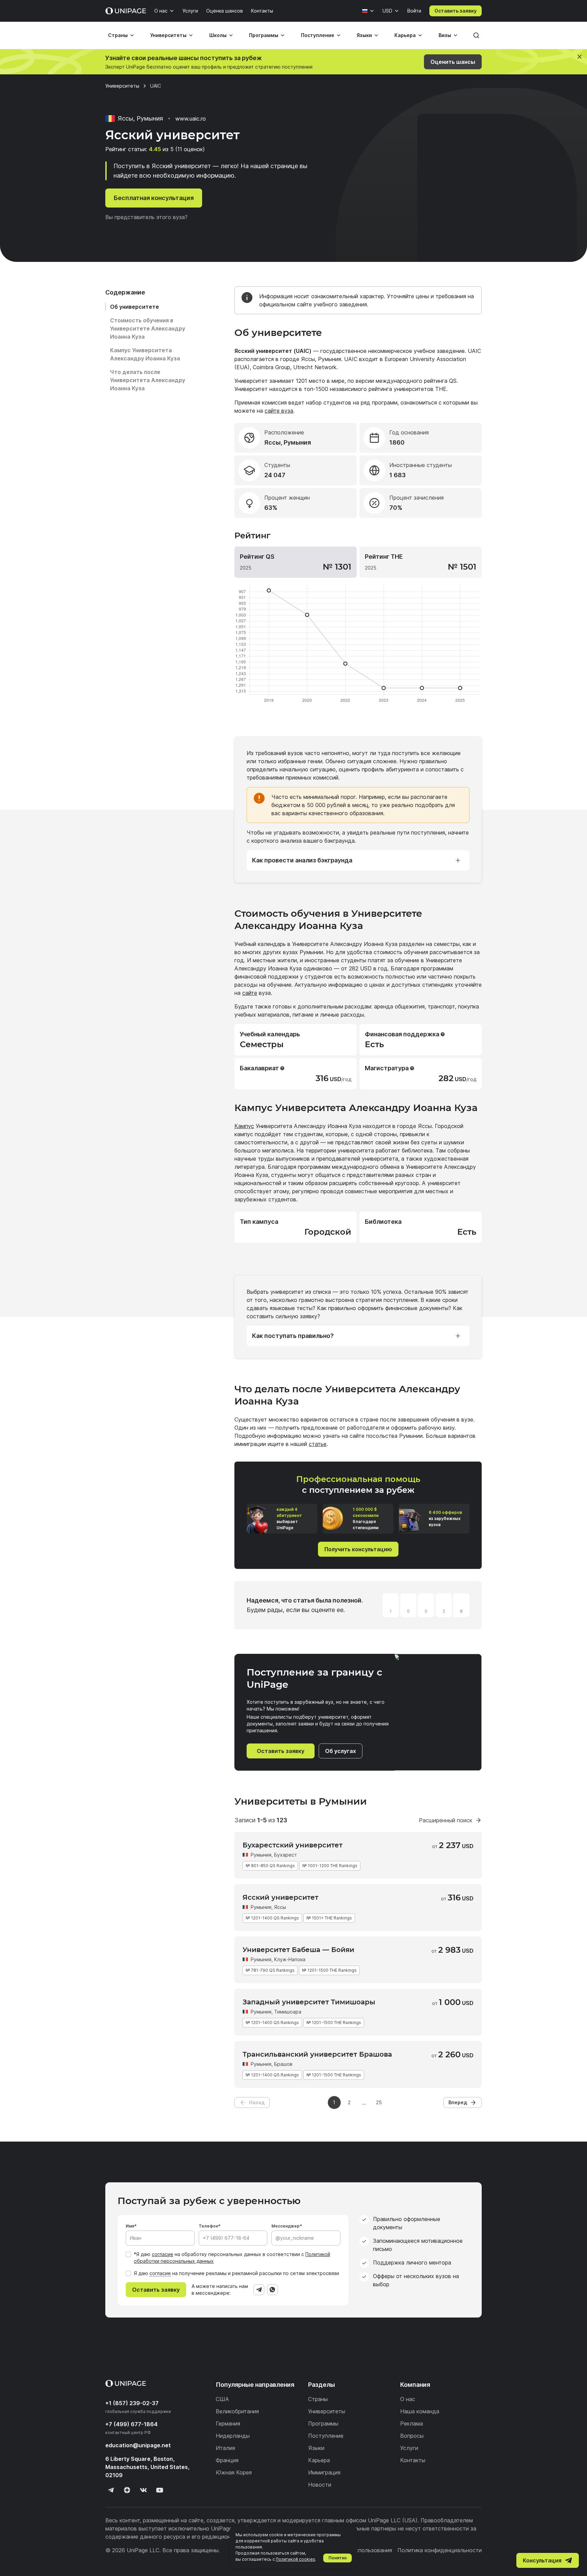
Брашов (283, 2064)
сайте (250, 993)
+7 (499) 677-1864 (131, 2424)
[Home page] (126, 11)
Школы (218, 35)
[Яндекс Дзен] (127, 2490)
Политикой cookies (296, 2559)
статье (318, 1444)
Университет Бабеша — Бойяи (298, 1950)
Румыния (261, 1855)
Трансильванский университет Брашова (317, 2054)
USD (387, 11)
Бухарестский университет (292, 1845)
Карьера (405, 35)
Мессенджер (286, 2226)
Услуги (190, 11)
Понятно (338, 2558)
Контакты (262, 11)
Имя (130, 2226)
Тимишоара (288, 2012)
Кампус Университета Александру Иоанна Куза (145, 354)
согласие (163, 2254)
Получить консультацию (358, 1549)
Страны (118, 35)
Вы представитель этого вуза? (146, 217)
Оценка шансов (225, 11)
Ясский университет (280, 1897)
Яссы (280, 1907)
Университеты (168, 35)
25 (379, 2102)
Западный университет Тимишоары (309, 2002)
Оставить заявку (456, 11)
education (138, 2445)
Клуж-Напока (290, 1959)
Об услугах (341, 1751)
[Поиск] (476, 35)
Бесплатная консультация (154, 198)
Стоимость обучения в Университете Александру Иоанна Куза (148, 328)
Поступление (318, 35)
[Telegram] (259, 2290)
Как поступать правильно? (293, 1336)
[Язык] (368, 11)
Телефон (208, 2226)
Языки (364, 35)
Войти (414, 11)
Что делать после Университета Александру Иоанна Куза (148, 380)
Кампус (244, 1126)
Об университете (135, 307)
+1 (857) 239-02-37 (132, 2403)
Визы (445, 35)
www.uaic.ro (191, 119)
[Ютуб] (160, 2490)
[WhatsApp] (272, 2290)
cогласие (160, 2273)
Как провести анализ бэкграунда (302, 860)
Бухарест (286, 1855)
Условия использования (360, 2550)
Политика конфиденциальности (440, 2550)
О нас (161, 11)
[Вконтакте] (143, 2490)
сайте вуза (279, 411)
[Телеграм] (111, 2490)
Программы (264, 35)
